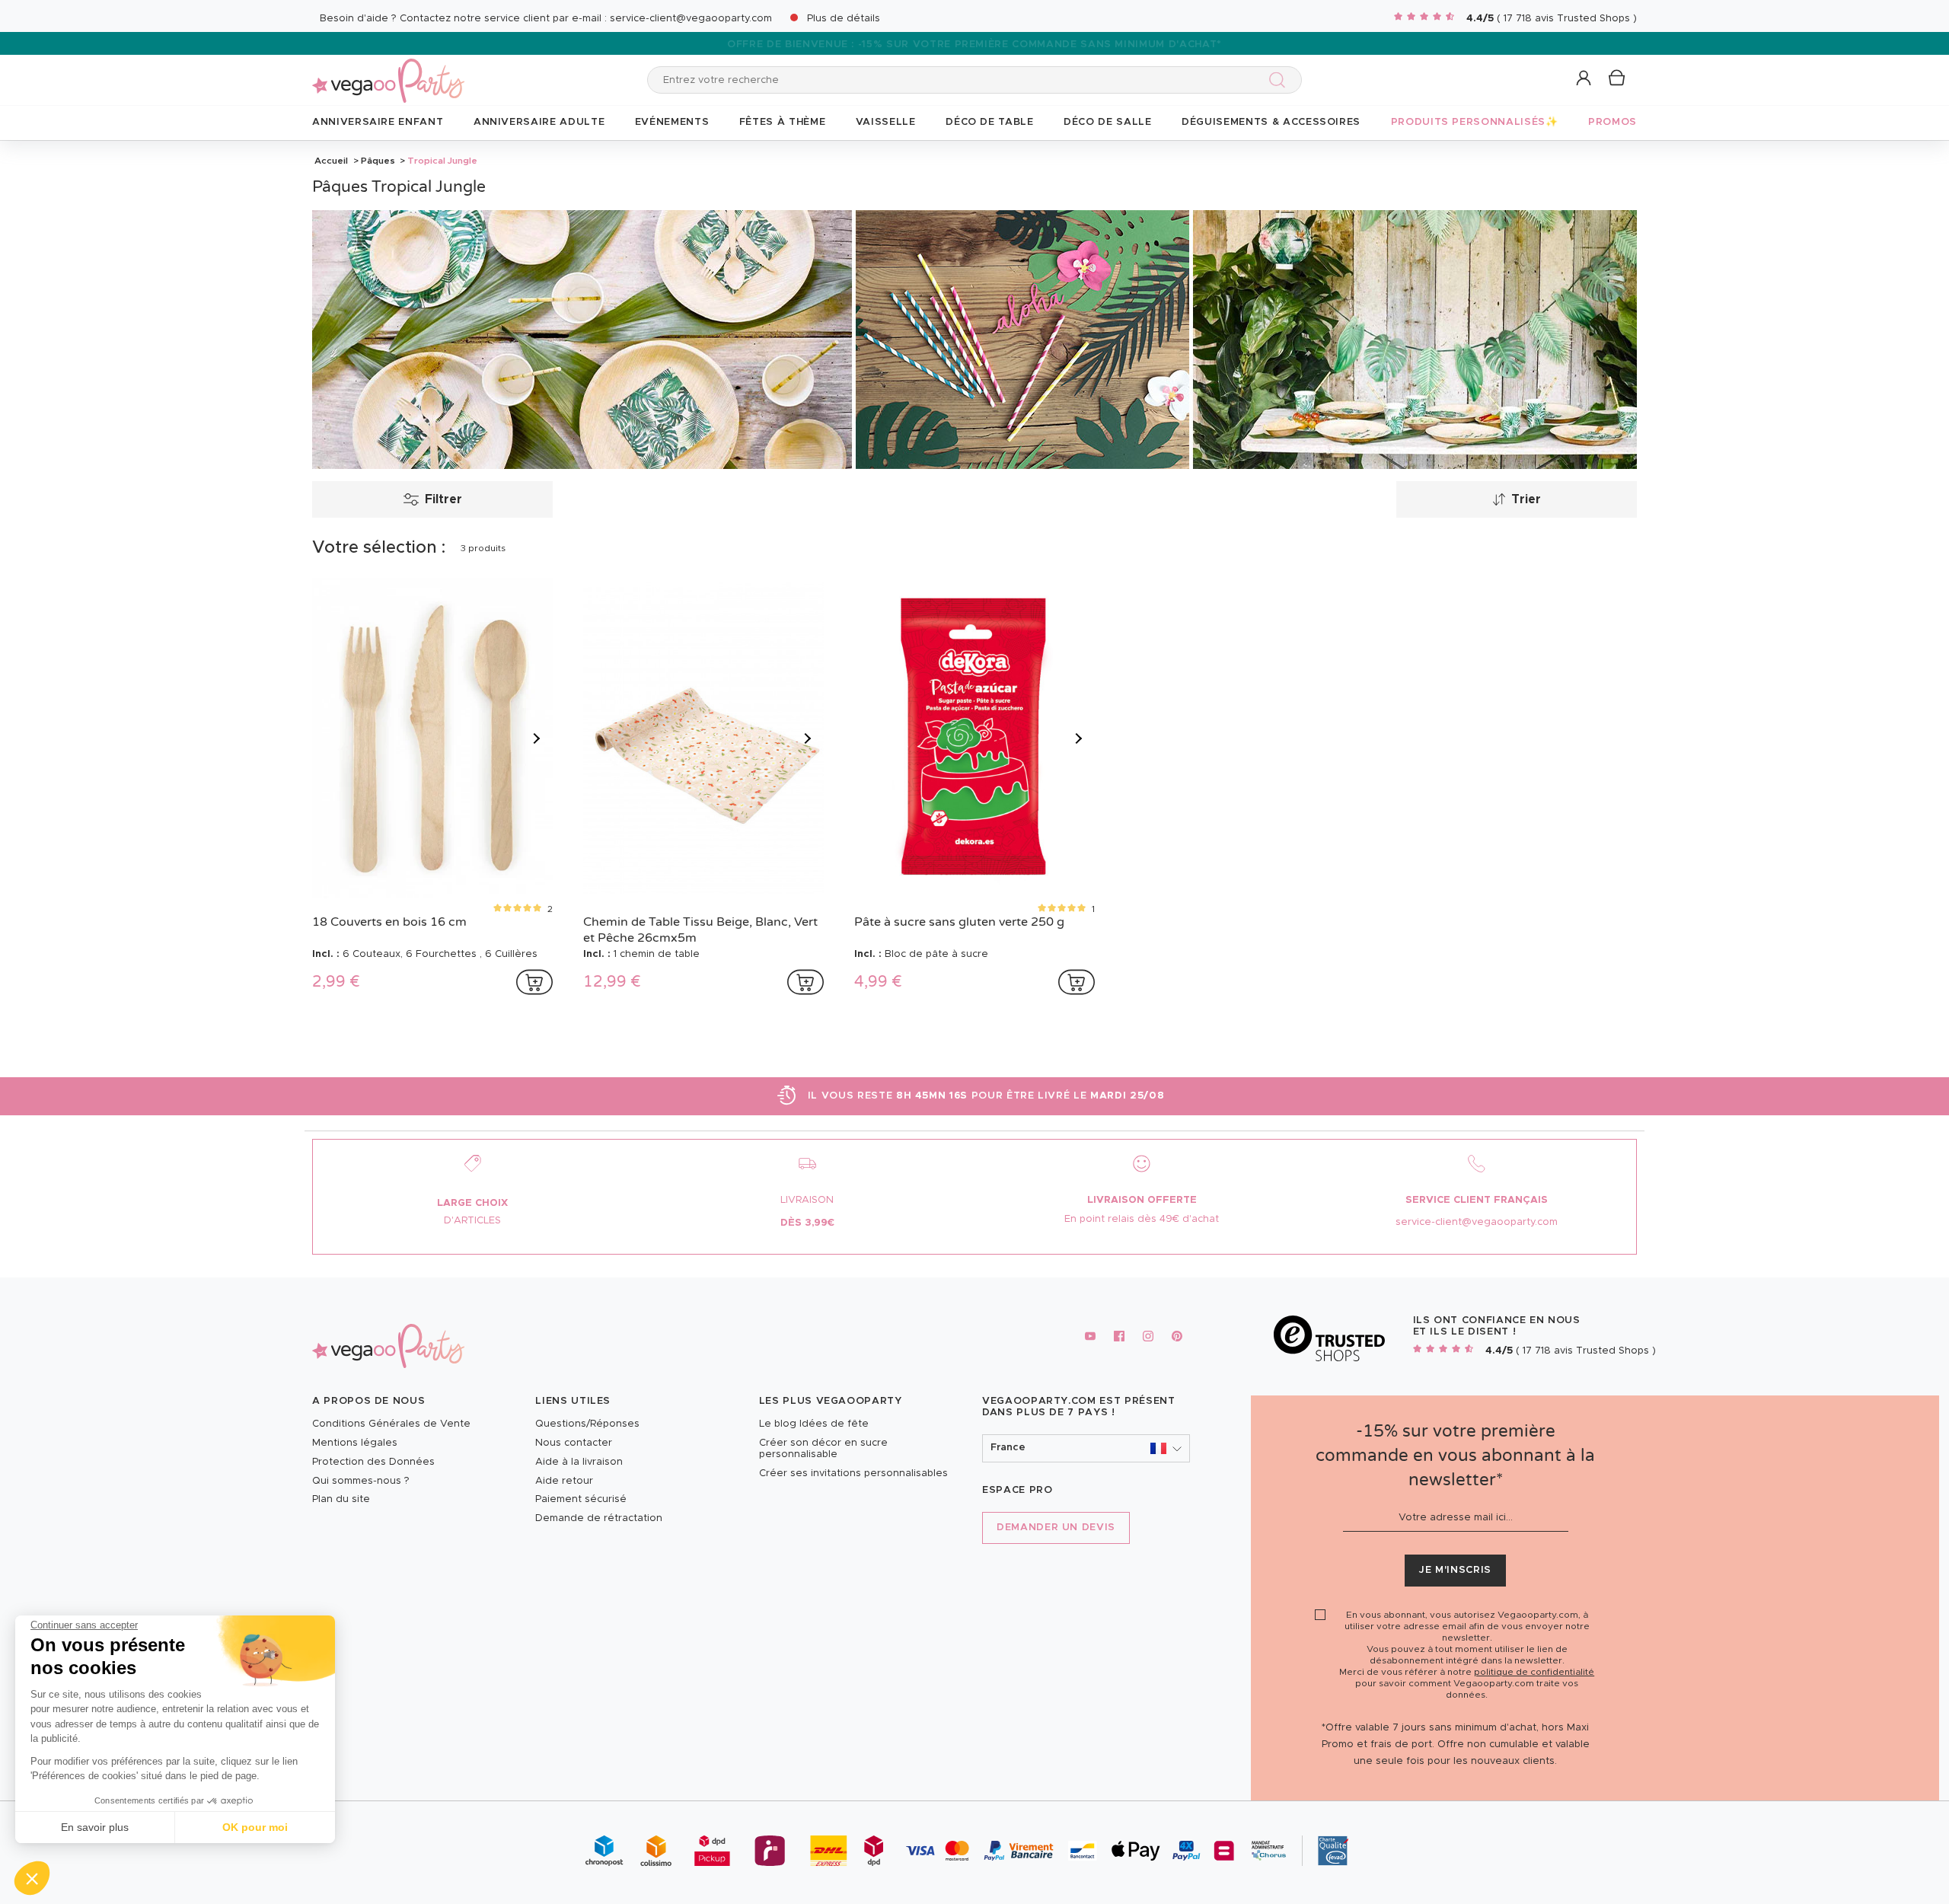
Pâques (378, 161)
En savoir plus (95, 1827)
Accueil (331, 161)
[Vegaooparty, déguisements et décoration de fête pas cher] (388, 72)
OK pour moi (255, 1827)
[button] (32, 1878)
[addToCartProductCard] (534, 982)
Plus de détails (844, 19)
